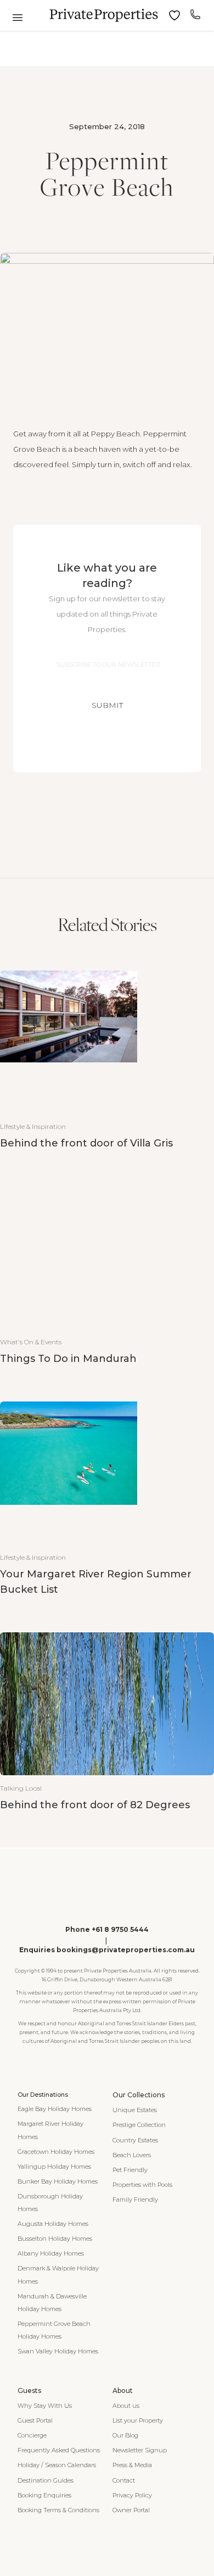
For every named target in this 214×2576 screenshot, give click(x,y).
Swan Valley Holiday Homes (58, 2351)
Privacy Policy (132, 2495)
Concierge (32, 2435)
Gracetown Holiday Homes (56, 2152)
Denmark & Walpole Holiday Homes (58, 2275)
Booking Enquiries (44, 2495)
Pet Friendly (130, 2170)
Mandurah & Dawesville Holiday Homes (52, 2303)
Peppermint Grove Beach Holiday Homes (54, 2330)
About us (126, 2406)
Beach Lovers (132, 2155)
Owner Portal (131, 2510)
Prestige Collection (139, 2125)
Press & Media (132, 2465)
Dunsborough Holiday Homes (50, 2203)
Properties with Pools (142, 2185)
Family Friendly (135, 2200)
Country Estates (135, 2140)
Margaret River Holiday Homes (50, 2130)
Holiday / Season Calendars (57, 2465)
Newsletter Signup (140, 2450)
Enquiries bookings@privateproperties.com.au (107, 1950)
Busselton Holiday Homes (55, 2239)
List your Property (138, 2420)
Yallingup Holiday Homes (54, 2167)
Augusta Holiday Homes (53, 2224)
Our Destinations (43, 2095)
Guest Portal (35, 2420)
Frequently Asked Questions (59, 2450)
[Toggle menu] (18, 18)
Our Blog (125, 2435)
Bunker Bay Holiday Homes (58, 2181)
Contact (124, 2480)
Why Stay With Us (45, 2406)
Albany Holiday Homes (51, 2253)
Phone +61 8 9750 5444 (107, 1929)
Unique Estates (135, 2110)
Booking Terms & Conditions (58, 2510)
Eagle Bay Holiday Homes (55, 2109)
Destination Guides (46, 2480)
